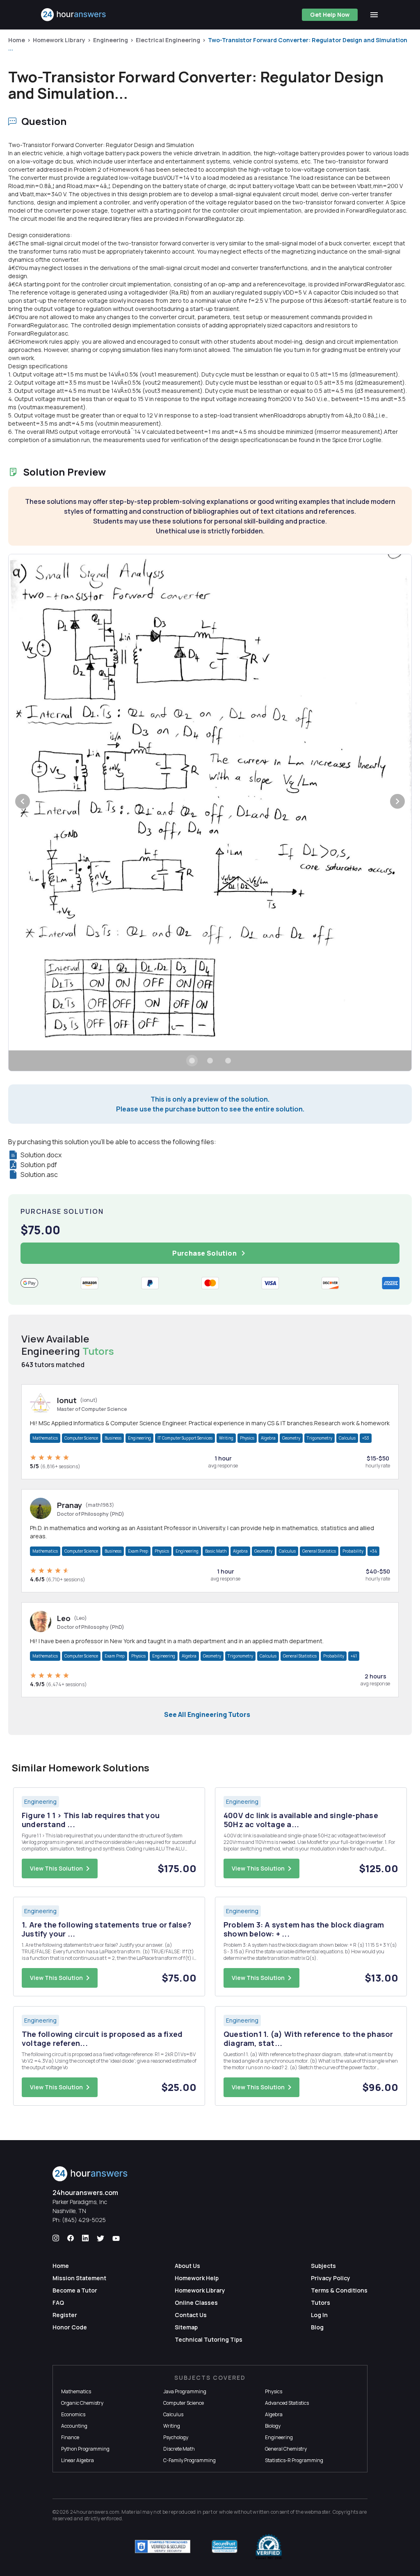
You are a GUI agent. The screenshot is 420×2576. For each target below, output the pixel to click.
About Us (187, 2266)
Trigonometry (320, 1438)
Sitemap (186, 2327)
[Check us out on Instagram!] (56, 2238)
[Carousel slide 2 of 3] (210, 1061)
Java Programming (185, 2391)
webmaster (317, 2512)
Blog (317, 2327)
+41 (354, 1656)
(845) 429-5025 (84, 2220)
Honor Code (70, 2327)
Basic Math (216, 1551)
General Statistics (319, 1551)
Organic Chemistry (82, 2403)
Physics (247, 1438)
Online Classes (196, 2303)
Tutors (321, 2303)
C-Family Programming (189, 2460)
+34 (373, 1551)
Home (17, 40)
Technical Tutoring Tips (209, 2339)
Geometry (291, 1438)
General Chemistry (286, 2449)
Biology (273, 2426)
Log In (319, 2315)
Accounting (74, 2426)
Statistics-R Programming (294, 2460)
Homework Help (197, 2278)
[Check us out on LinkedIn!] (85, 2238)
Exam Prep (138, 1551)
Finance (70, 2437)
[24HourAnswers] (74, 15)
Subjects (323, 2266)
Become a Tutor (75, 2290)
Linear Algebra (78, 2460)
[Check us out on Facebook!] (71, 2238)
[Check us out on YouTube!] (116, 2238)
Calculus (347, 1438)
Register (65, 2315)
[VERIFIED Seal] (269, 2547)
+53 (366, 1438)
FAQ (58, 2303)
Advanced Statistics (287, 2403)
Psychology (176, 2437)
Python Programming (85, 2449)
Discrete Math (179, 2449)
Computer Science (81, 1438)
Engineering (111, 40)
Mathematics (45, 1438)
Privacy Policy (331, 2278)
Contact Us (191, 2315)
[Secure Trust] (225, 2547)
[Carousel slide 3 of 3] (228, 1061)
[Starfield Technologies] (163, 2547)
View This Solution (56, 1868)
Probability (353, 1551)
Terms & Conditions (339, 2290)
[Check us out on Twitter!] (100, 2238)
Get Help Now (330, 15)
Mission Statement (79, 2278)
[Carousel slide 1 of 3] (192, 1061)
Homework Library (59, 40)
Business (113, 1438)
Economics (73, 2414)
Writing (226, 1438)
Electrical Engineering (168, 40)
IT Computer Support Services (185, 1438)
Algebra (268, 1438)
